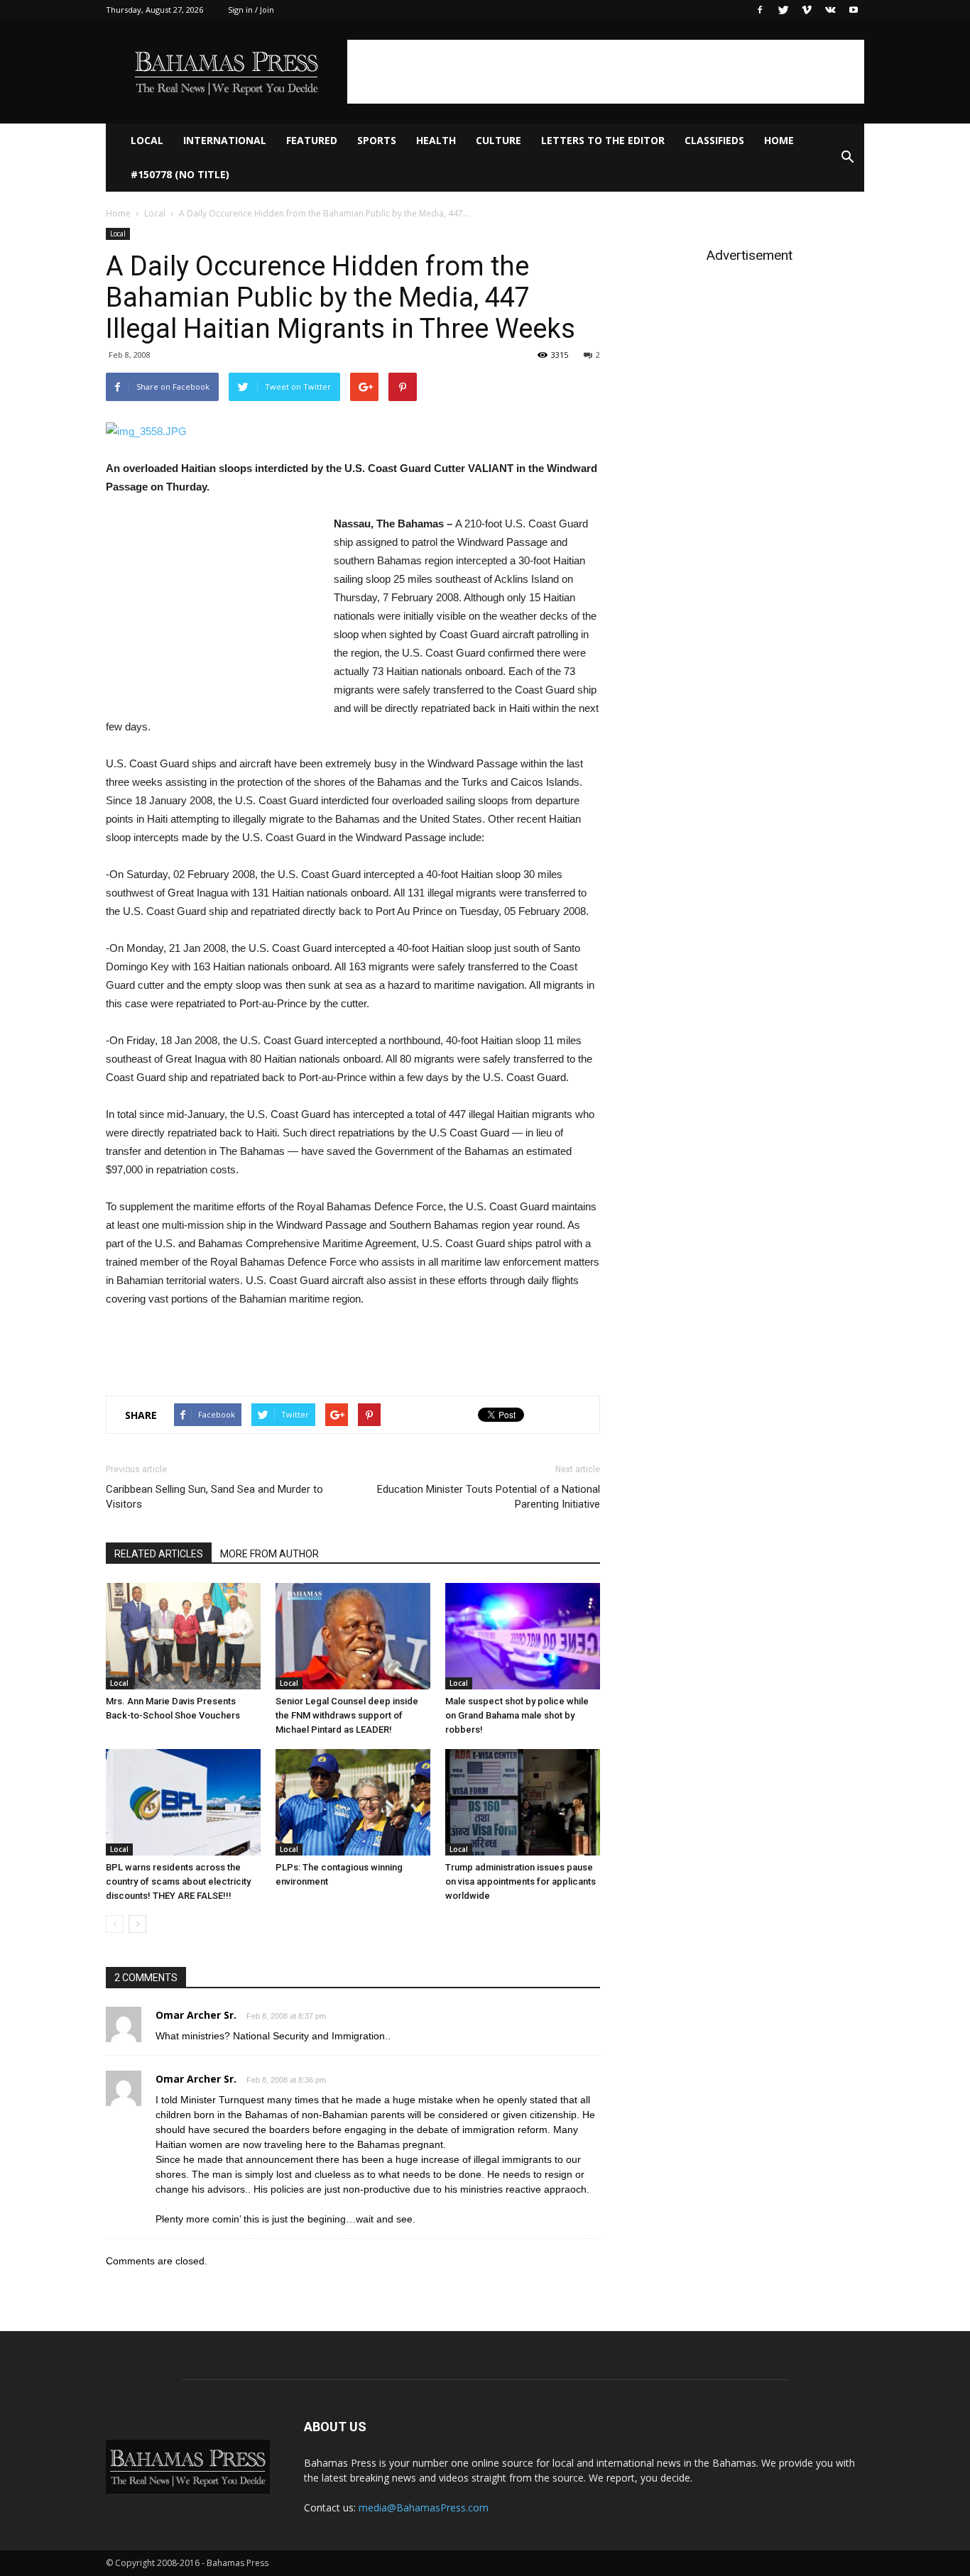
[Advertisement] (606, 72)
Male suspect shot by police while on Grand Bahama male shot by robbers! (517, 1715)
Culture (498, 140)
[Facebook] (760, 10)
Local (147, 140)
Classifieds (714, 140)
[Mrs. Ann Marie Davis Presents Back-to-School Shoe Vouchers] (183, 1636)
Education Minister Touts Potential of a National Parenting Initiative (489, 1497)
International (225, 140)
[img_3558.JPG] (353, 432)
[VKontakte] (830, 10)
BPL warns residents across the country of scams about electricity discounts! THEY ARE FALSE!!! (178, 1881)
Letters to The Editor (603, 140)
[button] (847, 158)
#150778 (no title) (180, 174)
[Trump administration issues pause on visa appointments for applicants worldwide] (523, 1802)
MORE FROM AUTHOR (269, 1554)
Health (436, 140)
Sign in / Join (251, 10)
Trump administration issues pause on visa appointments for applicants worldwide (521, 1881)
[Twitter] (783, 10)
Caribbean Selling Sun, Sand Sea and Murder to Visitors (214, 1497)
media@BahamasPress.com (424, 2508)
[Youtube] (854, 10)
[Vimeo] (807, 10)
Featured (312, 140)
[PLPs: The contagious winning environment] (353, 1802)
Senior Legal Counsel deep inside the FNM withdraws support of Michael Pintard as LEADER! (347, 1715)
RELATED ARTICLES (159, 1554)
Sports (377, 140)
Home (779, 140)
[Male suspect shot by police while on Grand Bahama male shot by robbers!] (523, 1636)
